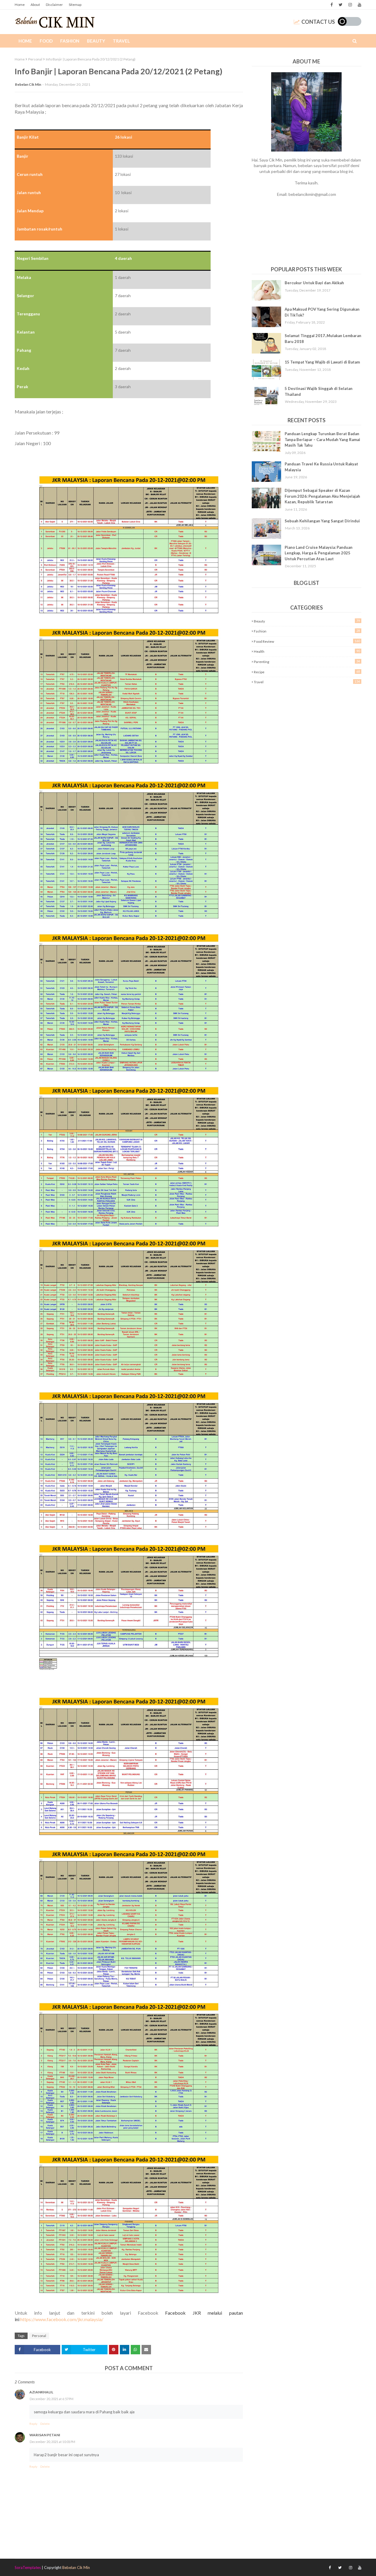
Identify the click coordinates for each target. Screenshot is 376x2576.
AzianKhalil (41, 2392)
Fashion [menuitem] (70, 41)
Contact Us (318, 22)
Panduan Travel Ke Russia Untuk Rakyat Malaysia (321, 467)
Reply (33, 2424)
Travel (307, 682)
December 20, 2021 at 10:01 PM (52, 2442)
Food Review (307, 641)
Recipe (307, 672)
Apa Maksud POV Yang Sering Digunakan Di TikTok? (322, 312)
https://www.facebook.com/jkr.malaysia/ (62, 2319)
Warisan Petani (45, 2435)
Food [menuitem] (46, 41)
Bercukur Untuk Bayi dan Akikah (314, 283)
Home (20, 5)
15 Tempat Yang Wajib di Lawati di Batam (322, 362)
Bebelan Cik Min (28, 84)
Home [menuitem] (25, 41)
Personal (35, 59)
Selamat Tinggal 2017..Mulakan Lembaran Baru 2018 (323, 339)
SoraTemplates (28, 2567)
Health (307, 651)
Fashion (307, 631)
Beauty (307, 621)
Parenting (307, 662)
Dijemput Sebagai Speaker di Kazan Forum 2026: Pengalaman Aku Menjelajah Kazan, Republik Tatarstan (322, 496)
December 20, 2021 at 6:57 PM (52, 2399)
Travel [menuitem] (121, 41)
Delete (45, 2424)
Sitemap (75, 5)
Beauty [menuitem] (96, 41)
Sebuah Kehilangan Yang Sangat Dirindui (322, 521)
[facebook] (332, 5)
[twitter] (341, 5)
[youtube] (359, 5)
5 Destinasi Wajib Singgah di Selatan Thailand (319, 391)
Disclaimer (54, 5)
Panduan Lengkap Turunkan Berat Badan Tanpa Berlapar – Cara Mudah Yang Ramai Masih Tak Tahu (322, 439)
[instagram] (350, 5)
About (35, 5)
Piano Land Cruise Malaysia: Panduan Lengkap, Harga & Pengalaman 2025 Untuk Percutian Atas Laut (319, 553)
